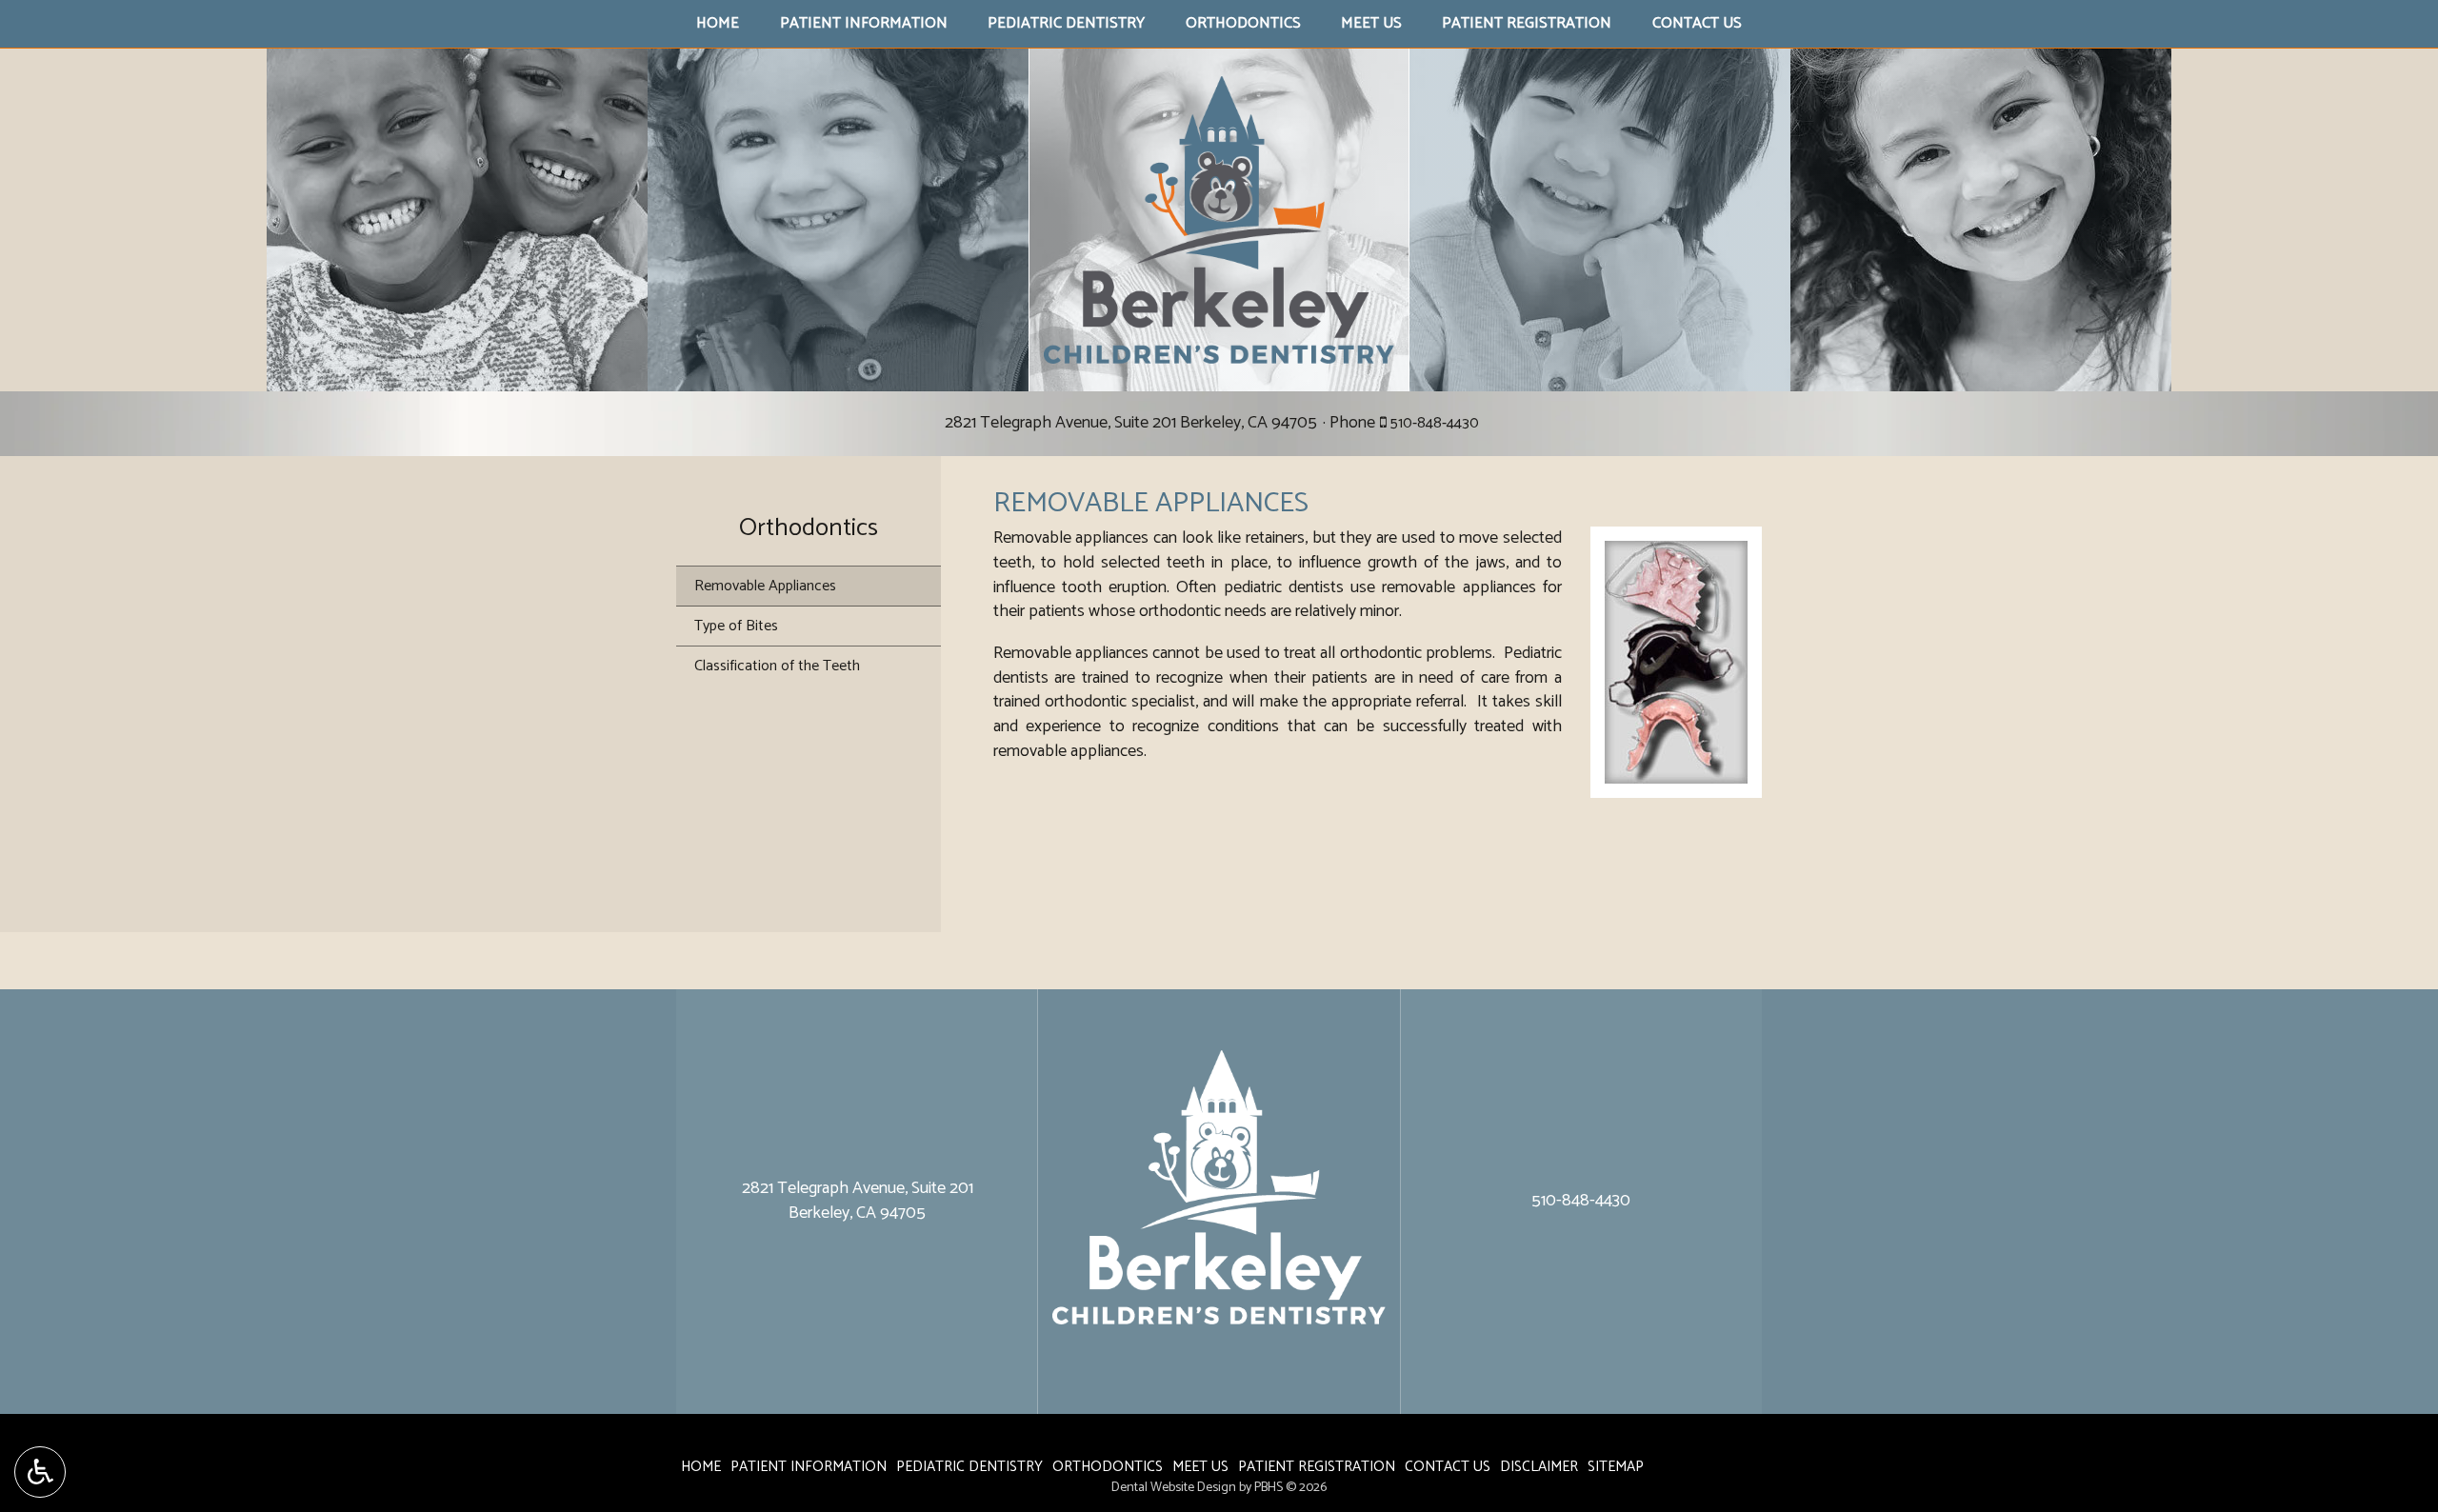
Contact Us (1697, 24)
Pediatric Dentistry (1066, 24)
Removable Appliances (765, 586)
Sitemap (1616, 1467)
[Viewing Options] (40, 1472)
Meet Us (1371, 24)
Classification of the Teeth (777, 666)
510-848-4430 (1435, 423)
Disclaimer (1539, 1467)
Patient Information (864, 24)
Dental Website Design (1174, 1488)
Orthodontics (1243, 24)
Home (718, 24)
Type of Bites (736, 626)
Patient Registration (1527, 24)
